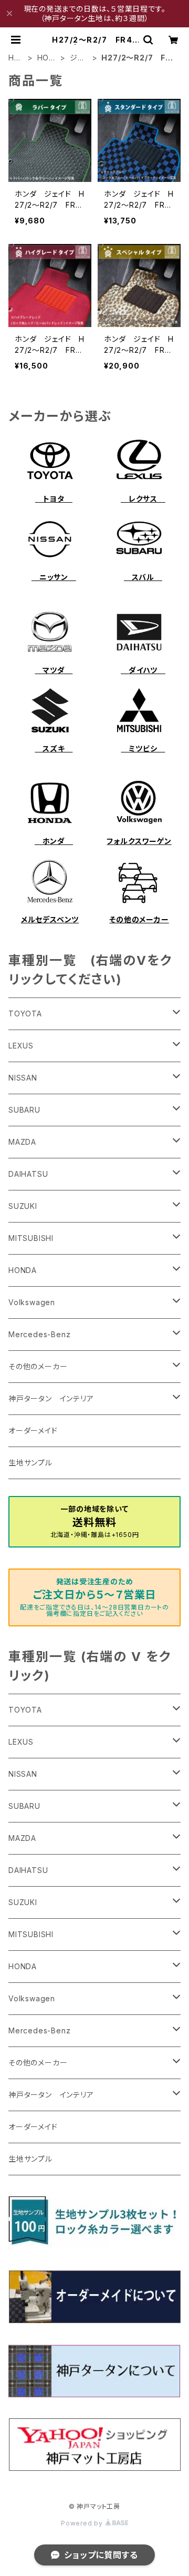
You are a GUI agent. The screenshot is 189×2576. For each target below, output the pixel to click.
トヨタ (54, 499)
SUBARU (24, 1110)
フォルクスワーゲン (139, 841)
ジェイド (77, 58)
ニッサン (54, 577)
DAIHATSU (28, 1174)
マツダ (54, 670)
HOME (14, 58)
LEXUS (21, 1046)
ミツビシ (143, 749)
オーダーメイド (33, 1430)
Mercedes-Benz (39, 1334)
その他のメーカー (139, 919)
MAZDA (22, 1142)
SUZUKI (23, 1206)
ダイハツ (143, 670)
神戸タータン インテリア (51, 1398)
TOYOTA (25, 1014)
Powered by (83, 2523)
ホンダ (54, 841)
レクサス (143, 499)
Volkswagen (32, 1302)
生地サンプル (30, 1463)
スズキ (54, 749)
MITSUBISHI (31, 1238)
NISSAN (23, 1078)
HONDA (46, 58)
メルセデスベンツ (50, 919)
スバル (143, 577)
